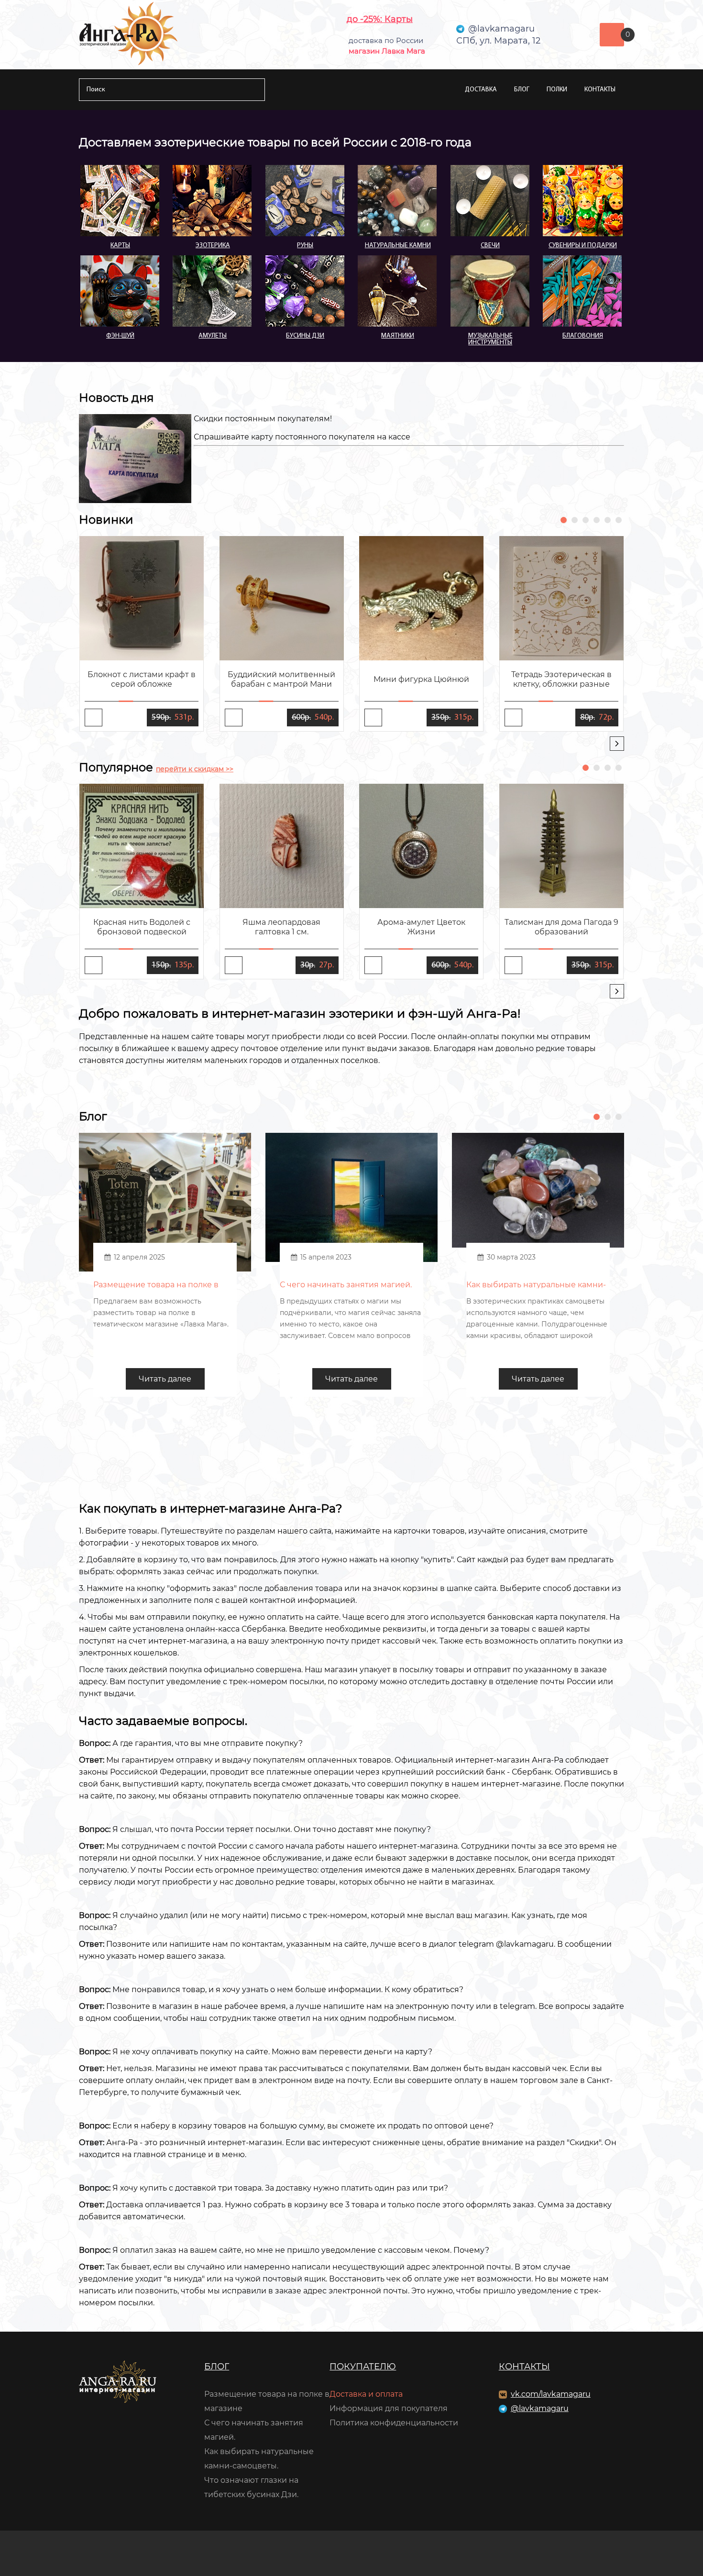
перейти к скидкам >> (195, 769)
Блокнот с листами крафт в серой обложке (142, 679)
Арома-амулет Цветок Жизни (421, 927)
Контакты (600, 90)
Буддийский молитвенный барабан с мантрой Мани (281, 679)
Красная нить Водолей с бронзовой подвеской (142, 927)
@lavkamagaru (540, 2408)
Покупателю (363, 2367)
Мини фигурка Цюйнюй (421, 679)
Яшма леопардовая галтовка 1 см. (281, 927)
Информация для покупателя (389, 2408)
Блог (522, 90)
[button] (564, 520)
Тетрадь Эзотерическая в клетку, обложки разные (561, 679)
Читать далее (165, 1379)
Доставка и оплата (366, 2394)
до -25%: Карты (380, 19)
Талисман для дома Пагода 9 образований (561, 927)
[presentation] (617, 744)
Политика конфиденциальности (394, 2423)
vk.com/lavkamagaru (551, 2394)
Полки (557, 90)
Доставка (481, 90)
